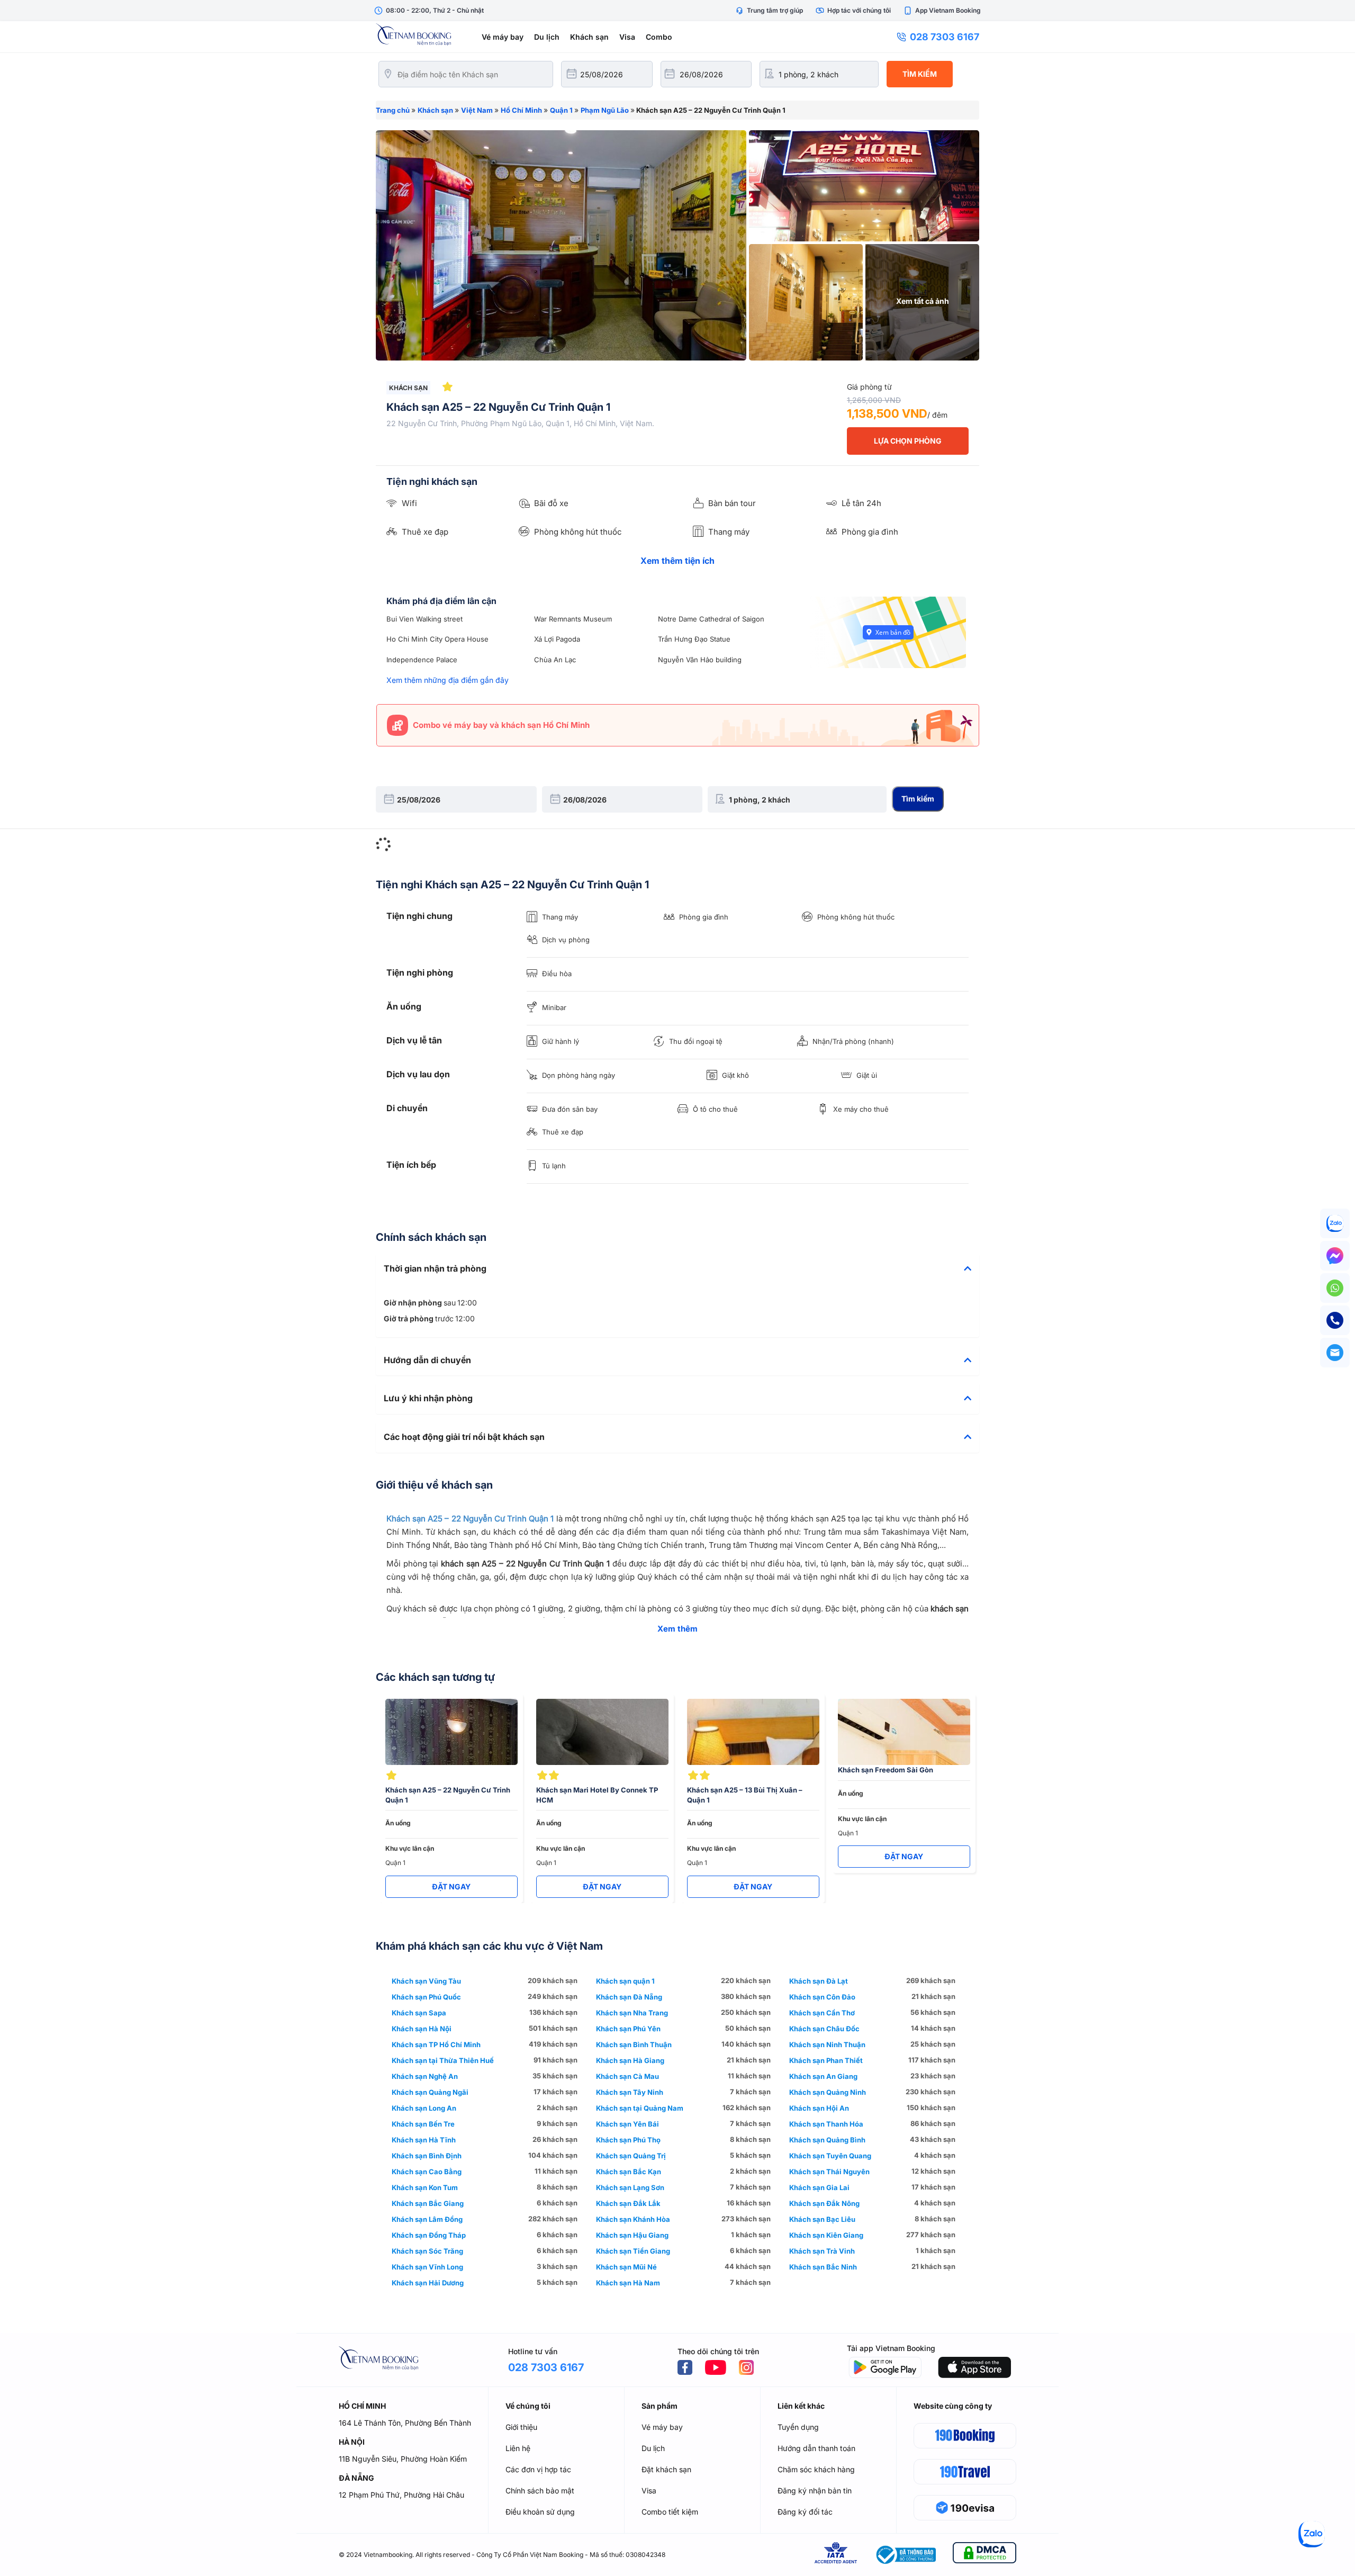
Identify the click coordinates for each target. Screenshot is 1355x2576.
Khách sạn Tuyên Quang (830, 2156)
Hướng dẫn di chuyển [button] (427, 1361)
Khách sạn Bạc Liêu (822, 2219)
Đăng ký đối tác (805, 2512)
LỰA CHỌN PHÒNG (908, 441)
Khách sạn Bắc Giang (428, 2203)
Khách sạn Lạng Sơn (630, 2187)
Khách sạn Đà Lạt (819, 1981)
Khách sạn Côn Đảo (822, 1997)
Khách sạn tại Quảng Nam (640, 2108)
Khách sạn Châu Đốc (824, 2029)
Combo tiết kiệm (670, 2512)
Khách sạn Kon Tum (425, 2187)
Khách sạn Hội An (819, 2108)
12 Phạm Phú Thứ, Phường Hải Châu (401, 2495)
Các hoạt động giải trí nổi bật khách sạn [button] (464, 1437)
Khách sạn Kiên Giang (826, 2235)
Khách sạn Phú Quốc (426, 1997)
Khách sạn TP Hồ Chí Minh (436, 2044)
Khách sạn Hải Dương (428, 2283)
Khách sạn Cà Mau (627, 2076)
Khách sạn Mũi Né (626, 2267)
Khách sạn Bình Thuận (634, 2044)
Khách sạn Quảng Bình (827, 2140)
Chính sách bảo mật (540, 2491)
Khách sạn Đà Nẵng (629, 1997)
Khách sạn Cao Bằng (427, 2172)
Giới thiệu (521, 2427)
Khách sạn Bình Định (427, 2156)
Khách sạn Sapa (419, 2013)
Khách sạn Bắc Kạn (629, 2172)
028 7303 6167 (945, 37)
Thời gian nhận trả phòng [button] (435, 1269)
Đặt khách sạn (666, 2469)
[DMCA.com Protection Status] (984, 2555)
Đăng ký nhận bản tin (815, 2491)
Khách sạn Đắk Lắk (628, 2203)
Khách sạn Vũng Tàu (426, 1981)
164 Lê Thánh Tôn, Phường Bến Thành (405, 2423)
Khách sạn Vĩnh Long (427, 2267)
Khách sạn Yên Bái (627, 2124)
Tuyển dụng (798, 2427)
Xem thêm (677, 1629)
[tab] (677, 1269)
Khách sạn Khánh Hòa (633, 2219)
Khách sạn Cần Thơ (822, 2013)
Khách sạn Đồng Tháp (429, 2235)
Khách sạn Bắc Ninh (823, 2267)
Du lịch (547, 37)
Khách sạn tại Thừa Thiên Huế (443, 2060)
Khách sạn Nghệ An (425, 2076)
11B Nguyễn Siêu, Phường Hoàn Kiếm (403, 2459)
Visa (627, 37)
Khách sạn (589, 37)
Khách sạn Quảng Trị (631, 2156)
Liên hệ (518, 2448)
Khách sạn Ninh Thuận (827, 2044)
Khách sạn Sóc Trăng (427, 2251)
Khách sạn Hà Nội (422, 2029)
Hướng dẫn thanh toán (816, 2448)
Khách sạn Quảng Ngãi (430, 2092)
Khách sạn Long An (424, 2108)
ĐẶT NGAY (451, 1886)
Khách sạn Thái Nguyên (829, 2172)
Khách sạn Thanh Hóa (826, 2124)
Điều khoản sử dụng (540, 2512)
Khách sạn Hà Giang (630, 2060)
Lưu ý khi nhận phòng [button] (428, 1399)
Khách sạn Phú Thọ (628, 2140)
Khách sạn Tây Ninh (630, 2092)
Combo (659, 37)
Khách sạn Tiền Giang (633, 2251)
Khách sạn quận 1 (625, 1981)
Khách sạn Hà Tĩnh (424, 2140)
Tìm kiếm (920, 74)
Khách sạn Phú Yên (628, 2029)
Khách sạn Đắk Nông (824, 2203)
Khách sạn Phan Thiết (826, 2060)
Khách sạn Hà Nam (628, 2283)
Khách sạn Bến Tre (423, 2124)
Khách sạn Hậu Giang (632, 2235)
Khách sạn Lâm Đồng (427, 2219)
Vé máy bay (503, 37)
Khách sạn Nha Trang (632, 2013)
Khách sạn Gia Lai (819, 2187)
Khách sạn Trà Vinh (822, 2251)
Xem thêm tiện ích (677, 561)
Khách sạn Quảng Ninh (828, 2092)
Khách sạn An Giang (823, 2076)
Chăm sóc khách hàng (816, 2469)
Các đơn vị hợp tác (538, 2469)
